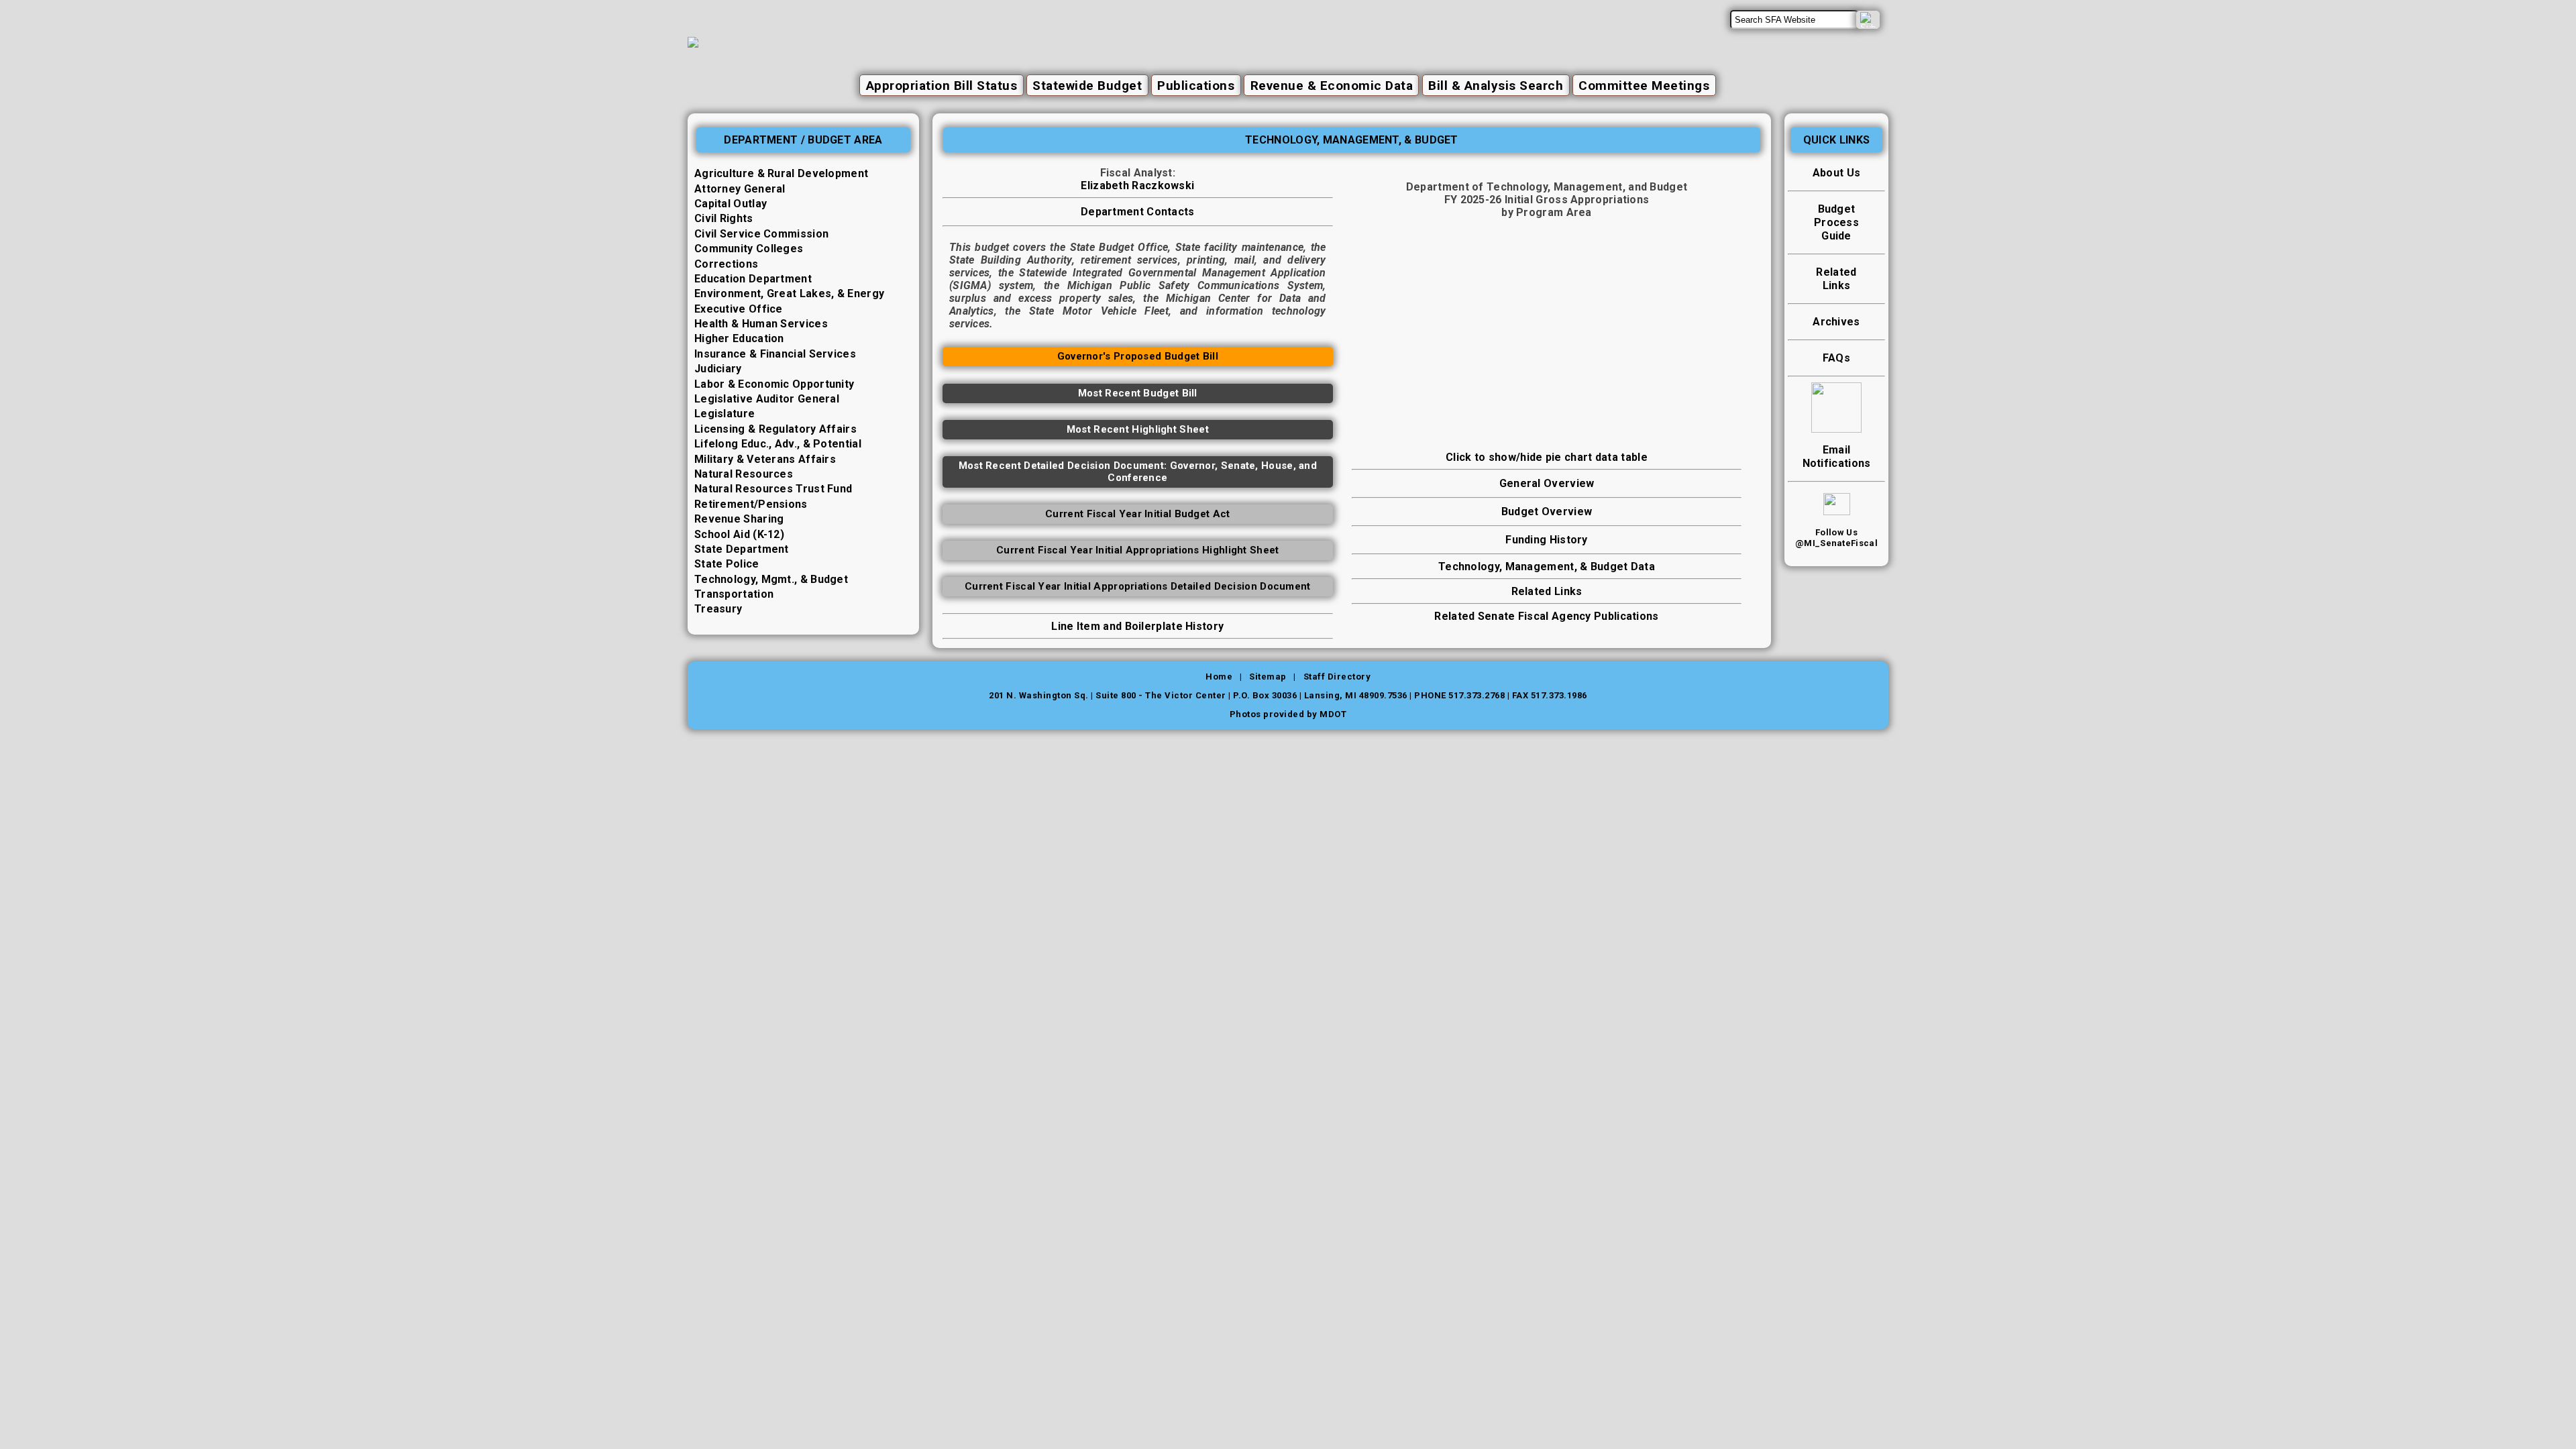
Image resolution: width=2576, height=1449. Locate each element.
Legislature (724, 414)
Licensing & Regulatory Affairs (775, 429)
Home (1219, 677)
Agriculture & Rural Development (781, 173)
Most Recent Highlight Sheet (1138, 429)
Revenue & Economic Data (1332, 86)
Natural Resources (744, 474)
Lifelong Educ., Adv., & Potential (778, 444)
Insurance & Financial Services (775, 354)
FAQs (1836, 358)
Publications (1196, 86)
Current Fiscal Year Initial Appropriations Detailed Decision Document (1138, 586)
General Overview (1547, 483)
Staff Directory (1337, 677)
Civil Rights (724, 218)
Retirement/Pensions (751, 504)
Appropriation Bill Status (942, 86)
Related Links (1547, 591)
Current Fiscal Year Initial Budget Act (1137, 514)
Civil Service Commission (761, 234)
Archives (1836, 322)
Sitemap (1268, 677)
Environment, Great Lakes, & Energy (789, 293)
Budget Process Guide (1836, 222)
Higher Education (739, 338)
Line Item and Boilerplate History (1137, 626)
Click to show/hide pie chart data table (1547, 457)
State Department (742, 549)
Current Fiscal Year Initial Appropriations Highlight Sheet (1137, 550)
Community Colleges (749, 249)
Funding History (1547, 540)
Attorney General (740, 189)
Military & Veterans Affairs (765, 459)
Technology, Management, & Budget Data (1547, 567)
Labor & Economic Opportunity (774, 384)
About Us (1836, 173)
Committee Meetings (1644, 86)
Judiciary (718, 369)
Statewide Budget (1087, 86)
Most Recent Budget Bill (1138, 393)
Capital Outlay (731, 204)
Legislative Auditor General (767, 399)
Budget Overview (1547, 512)
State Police (727, 564)
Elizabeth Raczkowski (1137, 185)
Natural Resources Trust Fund (773, 489)
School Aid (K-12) (739, 534)
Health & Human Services (761, 324)
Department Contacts (1138, 212)
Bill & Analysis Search (1496, 86)
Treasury (718, 609)
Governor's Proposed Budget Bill (1138, 356)
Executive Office (739, 309)
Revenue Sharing (739, 519)
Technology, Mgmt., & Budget (771, 579)
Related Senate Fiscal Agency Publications (1546, 616)
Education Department (753, 279)
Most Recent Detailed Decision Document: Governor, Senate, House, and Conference (1138, 472)
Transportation (734, 594)
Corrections (726, 264)
